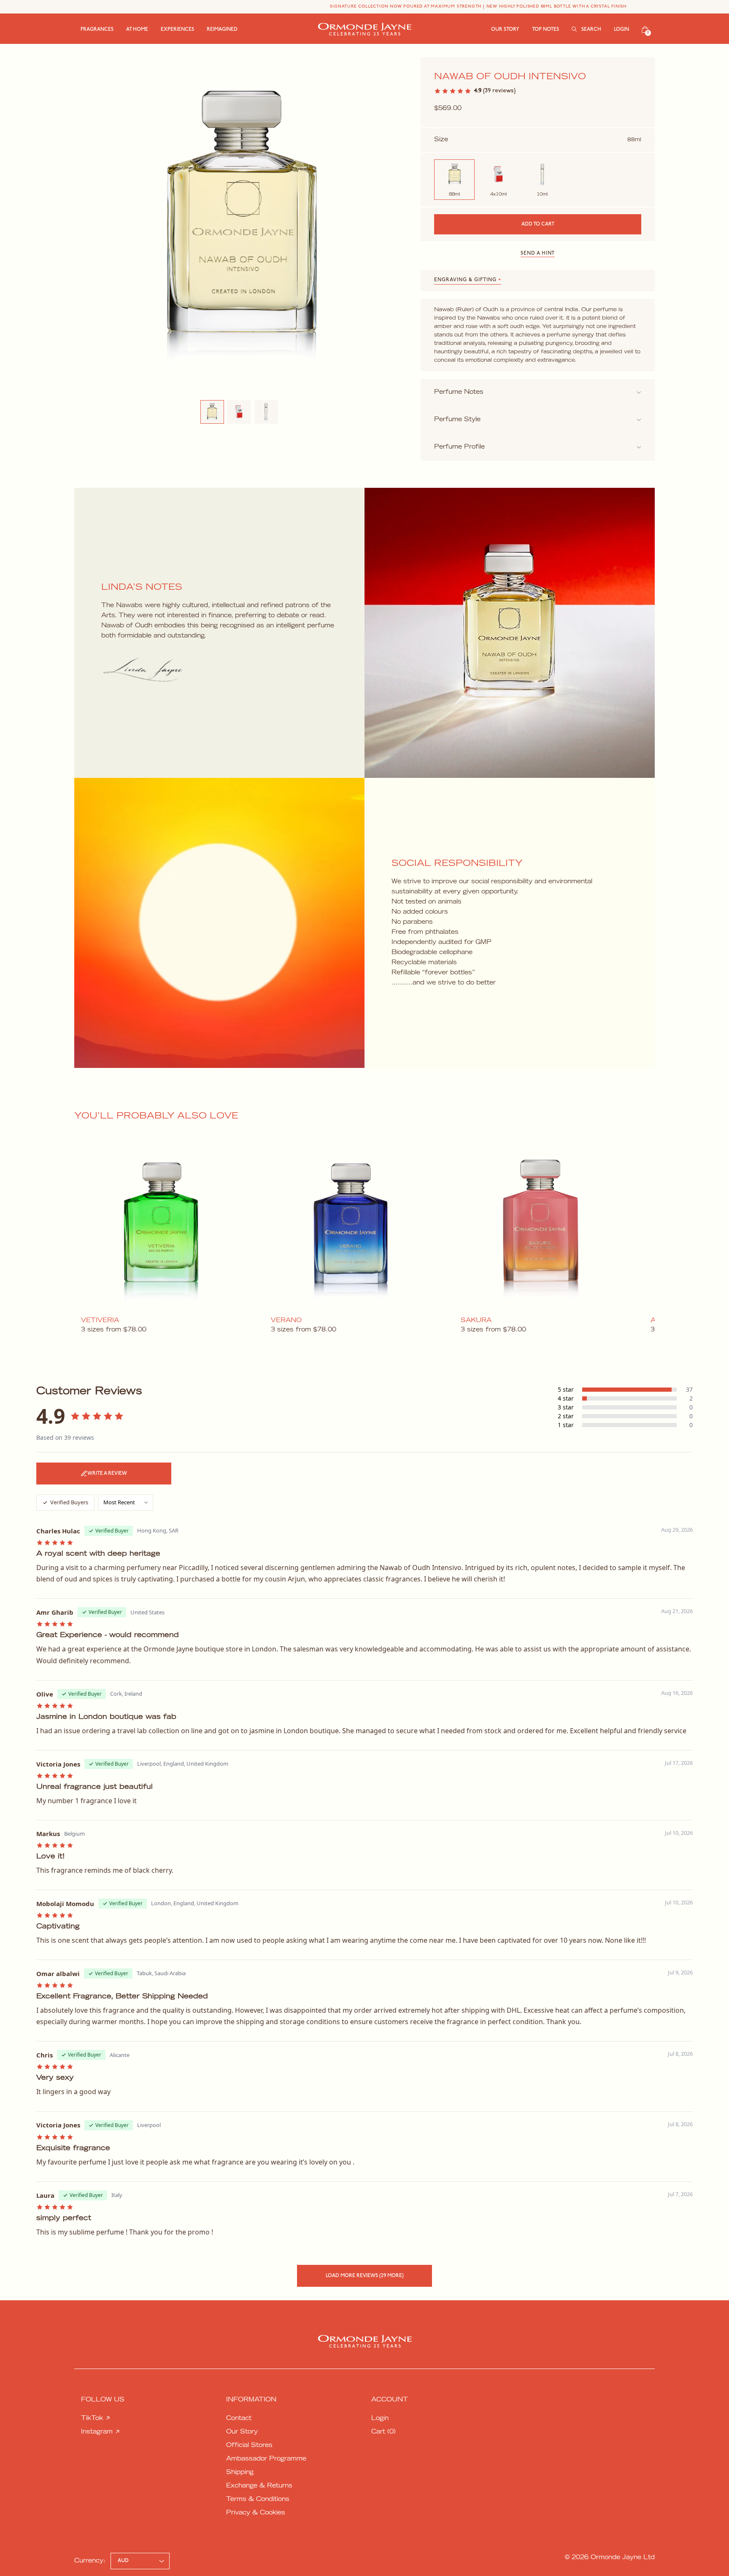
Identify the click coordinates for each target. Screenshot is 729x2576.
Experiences (177, 30)
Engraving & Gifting (467, 280)
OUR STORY (505, 30)
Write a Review (107, 1474)
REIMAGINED (222, 30)
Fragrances (97, 30)
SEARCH (591, 30)
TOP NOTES (545, 30)
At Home (137, 30)
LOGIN (621, 30)
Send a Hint (538, 253)
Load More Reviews (365, 2276)
